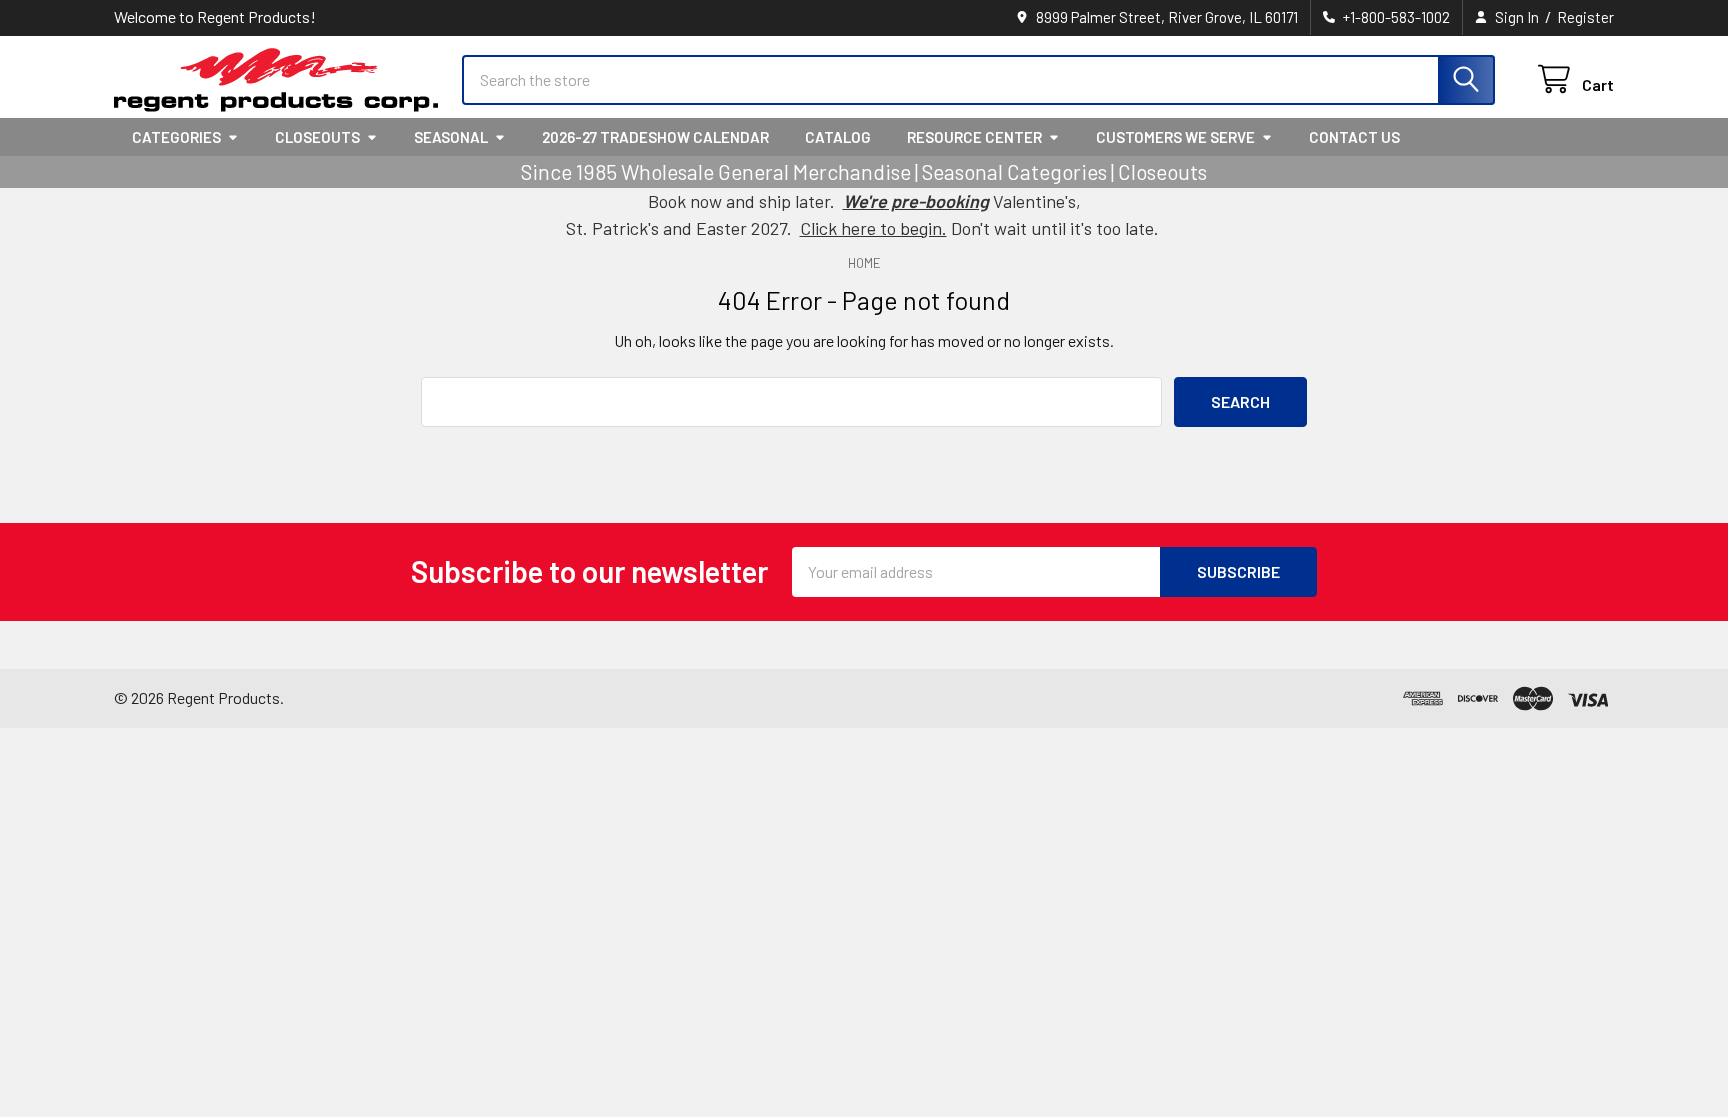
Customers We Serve (1175, 137)
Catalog (838, 137)
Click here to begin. (873, 228)
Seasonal (451, 137)
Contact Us (1354, 137)
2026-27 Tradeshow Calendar (655, 137)
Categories (176, 137)
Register (1585, 17)
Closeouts (317, 137)
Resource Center (974, 137)
